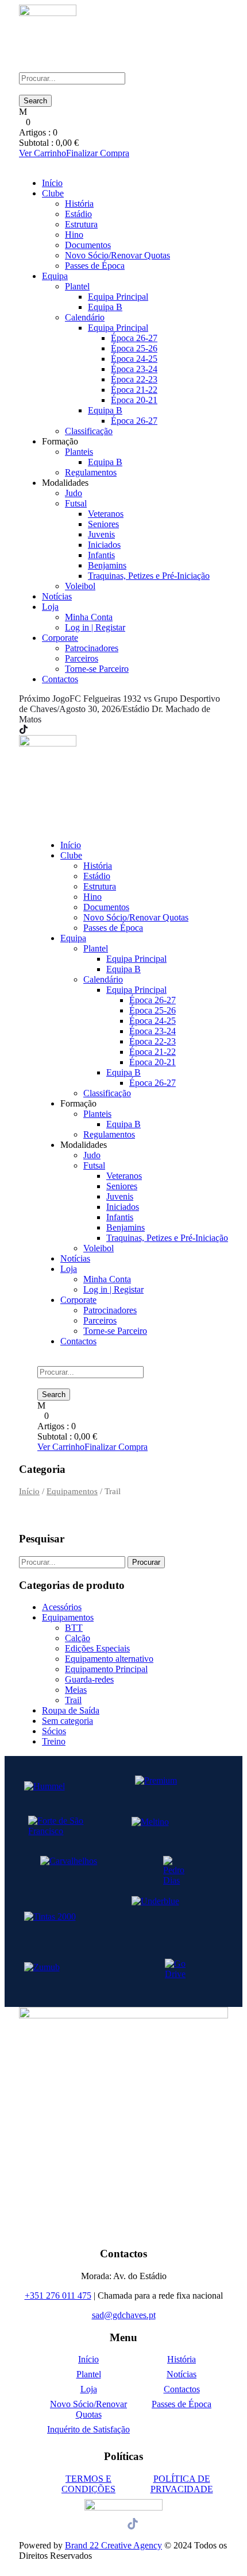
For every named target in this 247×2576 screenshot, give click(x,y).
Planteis (79, 452)
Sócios (54, 1731)
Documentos (88, 245)
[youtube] (52, 730)
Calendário (85, 317)
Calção (78, 1638)
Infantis (101, 555)
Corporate (60, 638)
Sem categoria (67, 1721)
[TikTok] (24, 730)
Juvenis (101, 534)
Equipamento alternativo (109, 1659)
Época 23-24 (134, 369)
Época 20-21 (134, 400)
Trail (73, 1700)
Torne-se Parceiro (97, 669)
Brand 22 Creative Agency (113, 2545)
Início (52, 183)
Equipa (55, 276)
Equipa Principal (118, 297)
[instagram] (59, 730)
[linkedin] (38, 730)
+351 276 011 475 (58, 2295)
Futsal (76, 503)
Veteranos (106, 514)
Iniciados (104, 545)
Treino (54, 1741)
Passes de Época (95, 266)
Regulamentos (91, 472)
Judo (74, 493)
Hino (74, 235)
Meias (76, 1690)
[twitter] (45, 730)
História (79, 204)
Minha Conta (89, 617)
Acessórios (62, 1607)
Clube (53, 193)
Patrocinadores (92, 648)
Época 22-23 (134, 379)
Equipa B (105, 307)
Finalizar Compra (98, 153)
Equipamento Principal (106, 1669)
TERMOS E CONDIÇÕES (88, 2484)
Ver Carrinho (43, 153)
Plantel (77, 286)
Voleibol (80, 586)
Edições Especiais (97, 1648)
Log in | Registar (95, 627)
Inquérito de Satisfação (88, 2429)
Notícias (57, 596)
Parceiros (82, 658)
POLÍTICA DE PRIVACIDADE (182, 2484)
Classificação (89, 431)
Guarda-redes (89, 1679)
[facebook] (32, 730)
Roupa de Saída (71, 1710)
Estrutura (81, 224)
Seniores (103, 524)
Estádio (78, 214)
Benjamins (107, 565)
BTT (74, 1628)
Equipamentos (72, 1491)
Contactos (60, 679)
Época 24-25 (134, 359)
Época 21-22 (134, 390)
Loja (50, 607)
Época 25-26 (134, 348)
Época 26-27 (134, 338)
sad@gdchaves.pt (124, 2315)
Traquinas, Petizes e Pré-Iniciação (149, 576)
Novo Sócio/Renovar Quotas (117, 255)
